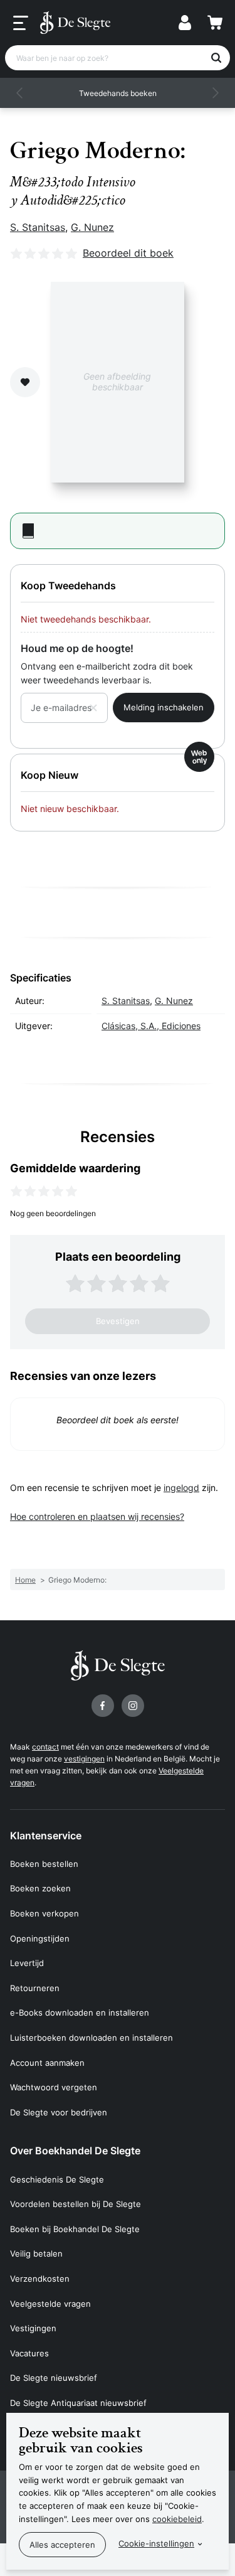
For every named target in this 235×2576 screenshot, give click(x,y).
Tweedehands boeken (118, 93)
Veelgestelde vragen (50, 2304)
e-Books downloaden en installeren (80, 2012)
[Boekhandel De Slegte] (75, 23)
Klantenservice (46, 1836)
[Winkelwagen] (215, 23)
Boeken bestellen (44, 1864)
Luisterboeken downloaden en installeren (91, 2038)
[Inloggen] (185, 23)
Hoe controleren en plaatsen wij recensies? (97, 1516)
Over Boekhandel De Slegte (75, 2151)
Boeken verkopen (44, 1913)
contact (45, 1747)
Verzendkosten (40, 2279)
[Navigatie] (21, 23)
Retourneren (35, 1988)
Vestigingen (33, 2328)
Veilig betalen (36, 2253)
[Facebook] (103, 1706)
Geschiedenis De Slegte (57, 2179)
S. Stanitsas (38, 227)
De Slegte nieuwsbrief (54, 2378)
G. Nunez (92, 227)
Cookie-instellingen (156, 2543)
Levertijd (27, 1963)
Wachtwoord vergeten (54, 2087)
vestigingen (84, 1759)
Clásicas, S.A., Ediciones (151, 1026)
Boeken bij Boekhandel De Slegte (75, 2229)
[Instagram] (133, 1706)
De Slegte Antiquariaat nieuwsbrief (78, 2403)
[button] (20, 93)
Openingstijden (40, 1938)
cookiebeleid (177, 2519)
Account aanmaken (47, 2063)
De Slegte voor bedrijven (59, 2112)
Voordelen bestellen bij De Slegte (76, 2204)
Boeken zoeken (40, 1888)
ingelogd (181, 1488)
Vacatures (29, 2353)
